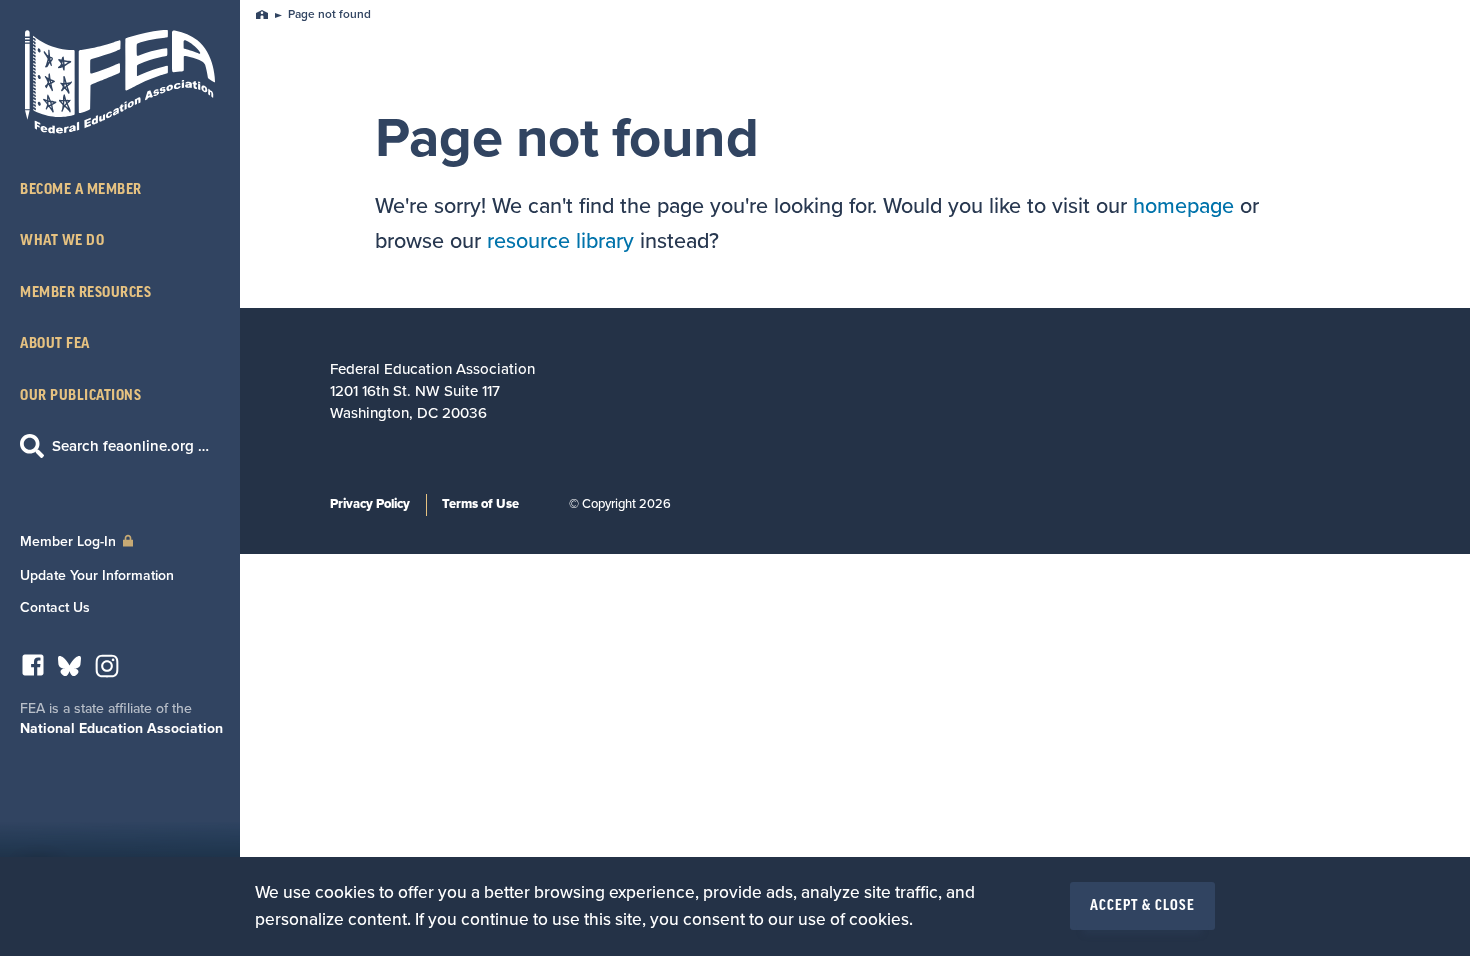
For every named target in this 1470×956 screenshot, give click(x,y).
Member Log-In (70, 541)
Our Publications (80, 395)
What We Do (62, 240)
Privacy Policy (370, 504)
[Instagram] (107, 671)
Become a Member (81, 189)
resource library (560, 241)
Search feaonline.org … (130, 446)
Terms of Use (480, 504)
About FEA (55, 343)
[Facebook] (33, 670)
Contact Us (55, 607)
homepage (1183, 206)
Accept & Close (1142, 906)
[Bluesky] (69, 670)
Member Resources (85, 292)
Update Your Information (97, 575)
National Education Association (121, 728)
